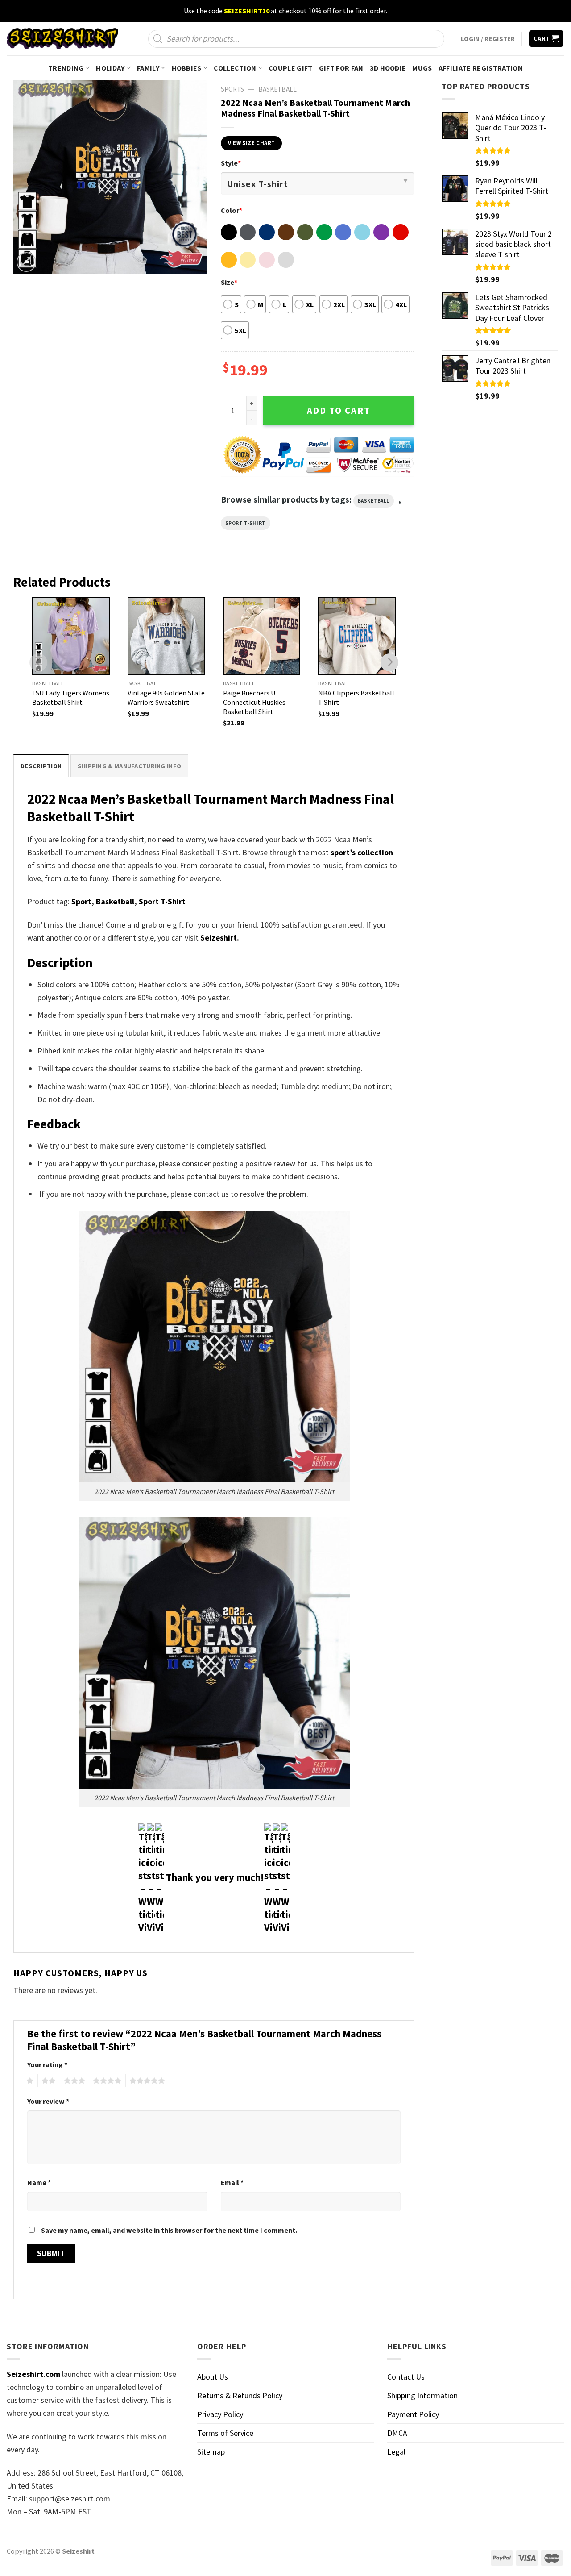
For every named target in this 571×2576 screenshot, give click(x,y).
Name (39, 2182)
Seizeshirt (219, 938)
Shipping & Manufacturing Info (129, 766)
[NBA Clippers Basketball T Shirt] (357, 636)
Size (229, 282)
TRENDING (66, 68)
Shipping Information (422, 2395)
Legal (396, 2452)
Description (41, 766)
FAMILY (148, 68)
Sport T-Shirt (246, 523)
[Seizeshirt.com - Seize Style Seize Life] (62, 39)
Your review (48, 2101)
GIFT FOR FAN (341, 68)
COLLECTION (235, 68)
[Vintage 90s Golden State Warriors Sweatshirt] (166, 636)
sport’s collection (362, 852)
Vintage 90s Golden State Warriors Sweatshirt (166, 697)
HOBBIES (187, 68)
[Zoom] (26, 262)
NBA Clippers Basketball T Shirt (356, 697)
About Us (213, 2377)
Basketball (277, 89)
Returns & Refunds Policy (240, 2395)
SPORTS (232, 89)
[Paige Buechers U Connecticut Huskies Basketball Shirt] (262, 636)
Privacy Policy (220, 2414)
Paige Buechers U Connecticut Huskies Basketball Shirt (254, 702)
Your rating (47, 2064)
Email (232, 2182)
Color (232, 210)
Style (231, 163)
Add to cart (339, 411)
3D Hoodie (388, 68)
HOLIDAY (110, 68)
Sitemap (211, 2452)
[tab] (41, 766)
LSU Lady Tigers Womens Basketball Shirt (71, 697)
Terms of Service (225, 2433)
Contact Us (406, 2377)
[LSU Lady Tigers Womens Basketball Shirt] (71, 636)
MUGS (422, 68)
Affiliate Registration (481, 68)
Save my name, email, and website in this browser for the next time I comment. (169, 2230)
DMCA (397, 2433)
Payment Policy (413, 2414)
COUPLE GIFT (291, 68)
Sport (81, 901)
